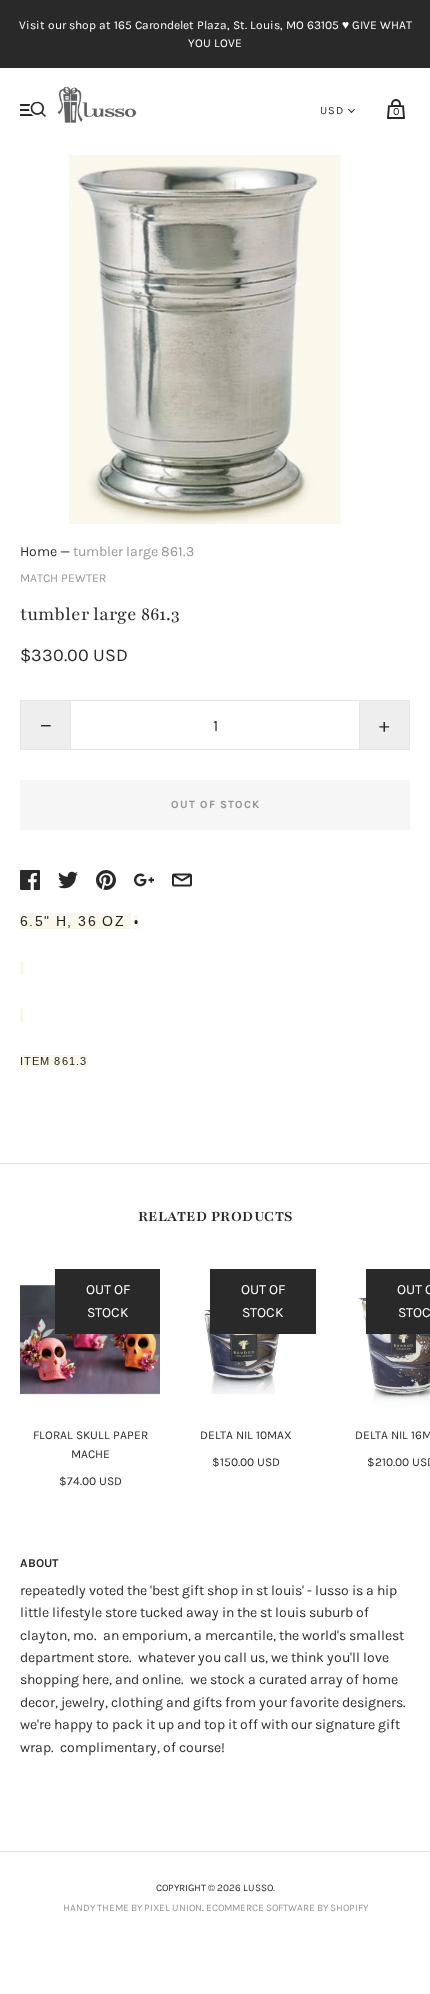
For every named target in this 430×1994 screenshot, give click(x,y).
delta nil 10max (246, 1435)
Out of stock (215, 804)
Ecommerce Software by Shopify (287, 1908)
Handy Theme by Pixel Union (132, 1908)
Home (38, 551)
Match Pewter (63, 578)
